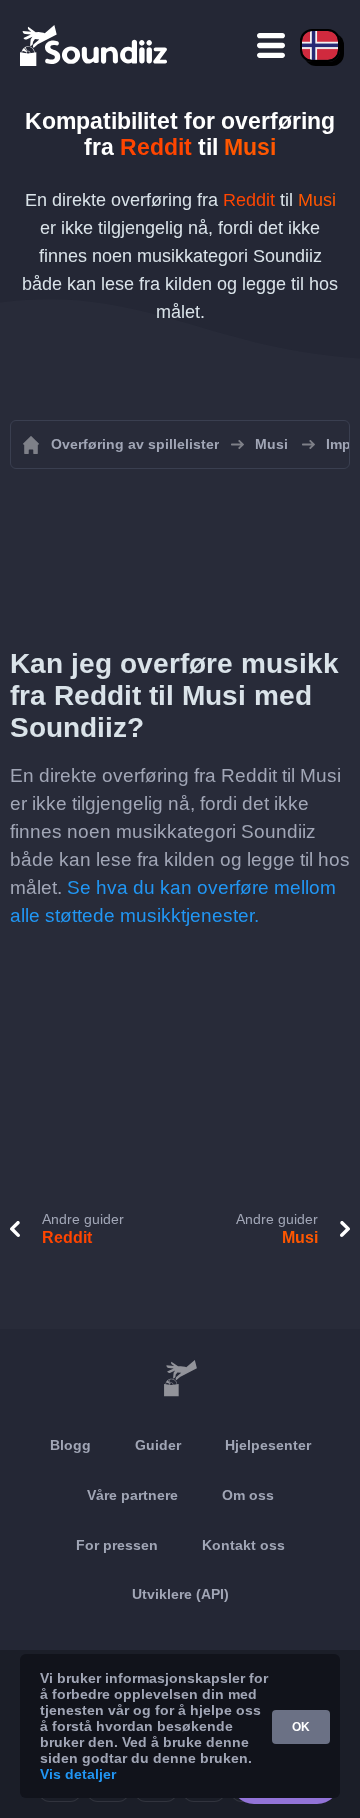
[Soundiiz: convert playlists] (180, 1379)
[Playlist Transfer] (95, 45)
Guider (158, 1445)
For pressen (117, 1545)
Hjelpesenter (268, 1445)
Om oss (248, 1495)
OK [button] (301, 1727)
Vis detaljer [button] (78, 1774)
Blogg (70, 1445)
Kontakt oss (243, 1545)
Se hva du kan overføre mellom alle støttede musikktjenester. (173, 901)
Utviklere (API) (180, 1594)
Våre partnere (132, 1495)
